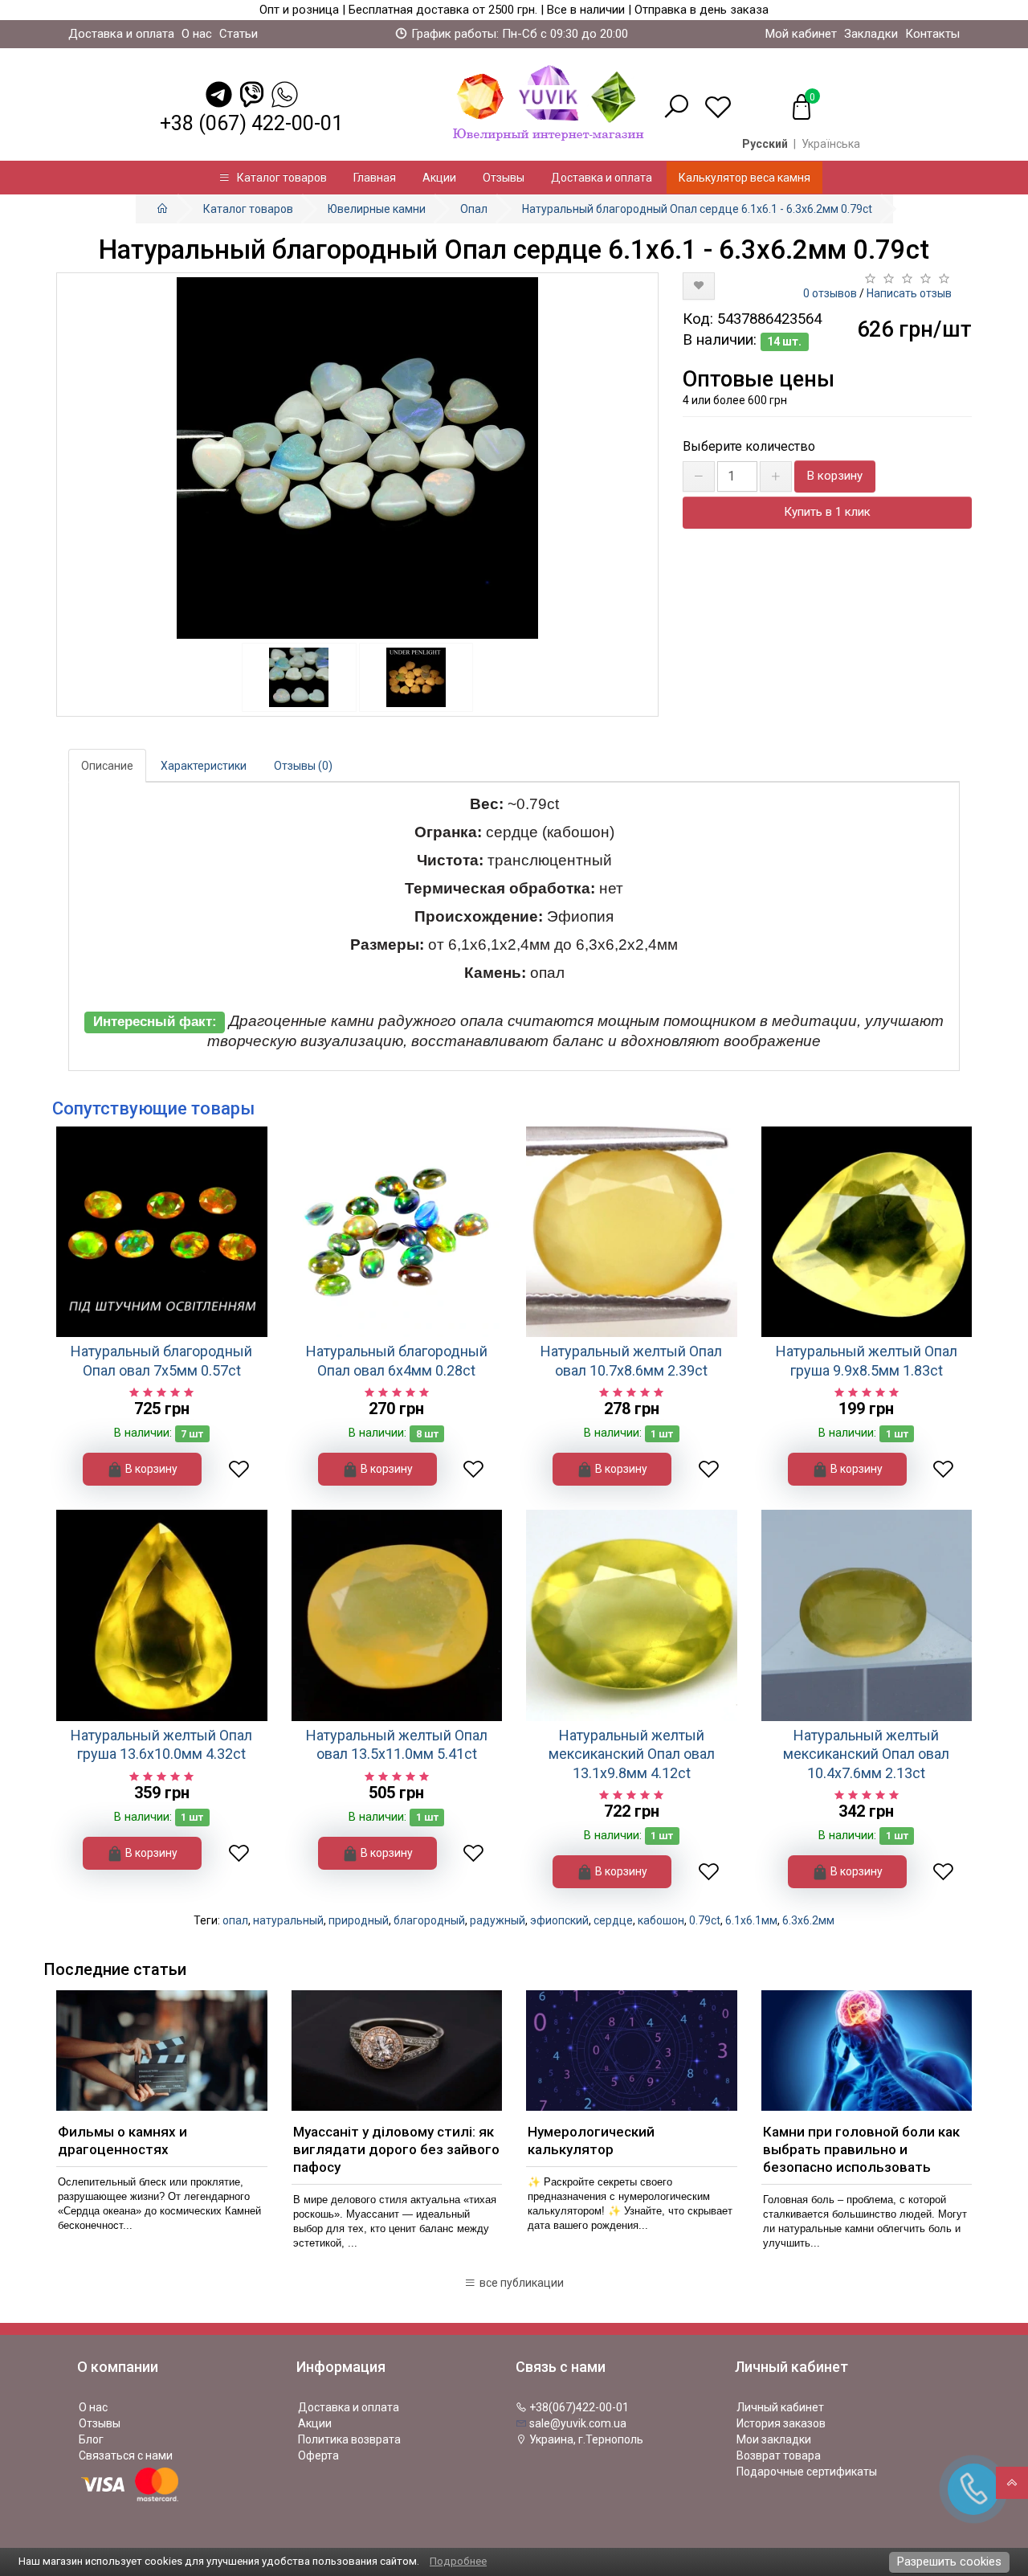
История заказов (781, 2423)
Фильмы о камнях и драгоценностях (122, 2141)
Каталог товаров (278, 178)
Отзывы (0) (303, 766)
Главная (375, 178)
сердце (613, 1920)
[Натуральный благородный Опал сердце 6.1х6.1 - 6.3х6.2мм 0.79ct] (357, 458)
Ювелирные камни (377, 209)
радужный (498, 1920)
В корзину (835, 476)
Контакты (932, 34)
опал (235, 1920)
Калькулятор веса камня (744, 178)
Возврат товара (779, 2455)
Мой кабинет (801, 34)
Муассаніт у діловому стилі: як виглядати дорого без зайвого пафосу (396, 2149)
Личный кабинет (780, 2407)
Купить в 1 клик (827, 512)
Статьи (239, 34)
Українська (831, 144)
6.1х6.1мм (751, 1920)
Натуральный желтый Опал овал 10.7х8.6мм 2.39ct (631, 1360)
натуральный (288, 1920)
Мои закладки (774, 2439)
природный (359, 1920)
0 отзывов (830, 293)
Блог (91, 2439)
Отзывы (504, 178)
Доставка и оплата (121, 34)
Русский (765, 144)
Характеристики (204, 766)
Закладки (871, 34)
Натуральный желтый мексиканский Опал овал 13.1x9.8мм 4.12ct (632, 1754)
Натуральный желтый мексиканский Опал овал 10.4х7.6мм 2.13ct (866, 1754)
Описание (107, 766)
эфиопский (559, 1920)
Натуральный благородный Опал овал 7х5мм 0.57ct (161, 1360)
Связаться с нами (126, 2455)
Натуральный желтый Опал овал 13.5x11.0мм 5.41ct (397, 1744)
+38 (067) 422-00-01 (251, 123)
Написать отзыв (909, 293)
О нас (197, 34)
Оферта (318, 2455)
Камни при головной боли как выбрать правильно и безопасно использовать (861, 2149)
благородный (429, 1920)
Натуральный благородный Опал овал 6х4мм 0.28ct (397, 1360)
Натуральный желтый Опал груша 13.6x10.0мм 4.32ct (161, 1744)
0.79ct (705, 1920)
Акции (439, 178)
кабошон (661, 1920)
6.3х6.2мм (808, 1920)
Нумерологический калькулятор (591, 2141)
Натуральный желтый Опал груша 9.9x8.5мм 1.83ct (867, 1360)
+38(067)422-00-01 (578, 2407)
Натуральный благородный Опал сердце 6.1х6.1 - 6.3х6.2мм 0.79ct (697, 209)
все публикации (520, 2283)
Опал (474, 209)
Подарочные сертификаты (807, 2472)
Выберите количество (749, 446)
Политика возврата (349, 2439)
